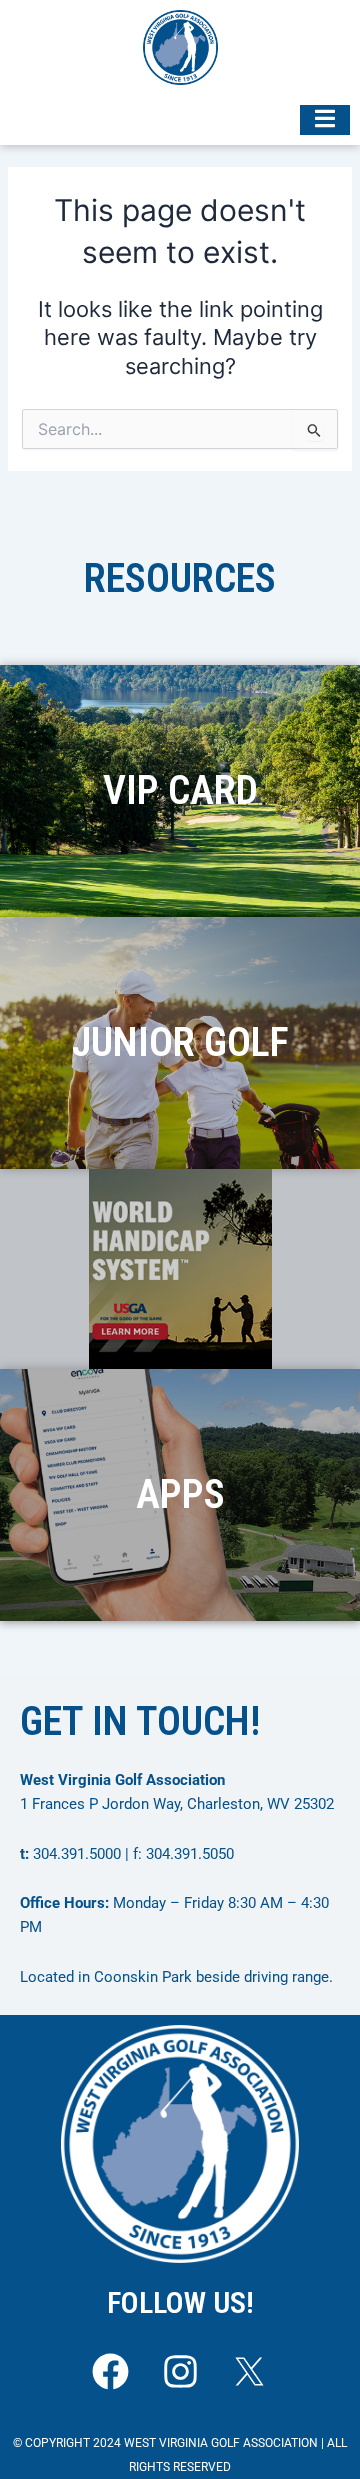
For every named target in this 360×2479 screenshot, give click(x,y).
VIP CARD (180, 790)
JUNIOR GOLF (180, 1042)
